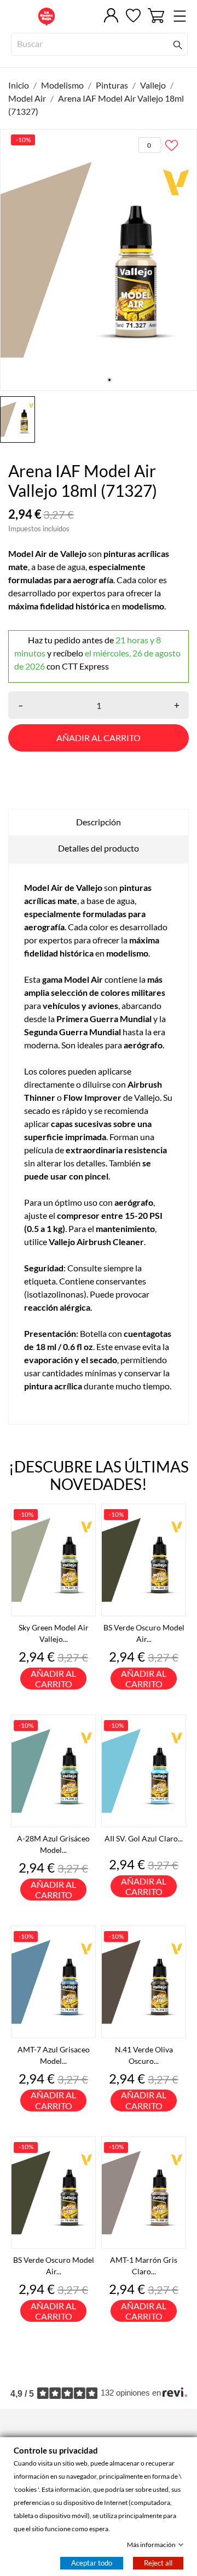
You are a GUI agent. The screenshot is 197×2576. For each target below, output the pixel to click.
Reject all (158, 2563)
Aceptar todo (92, 2563)
